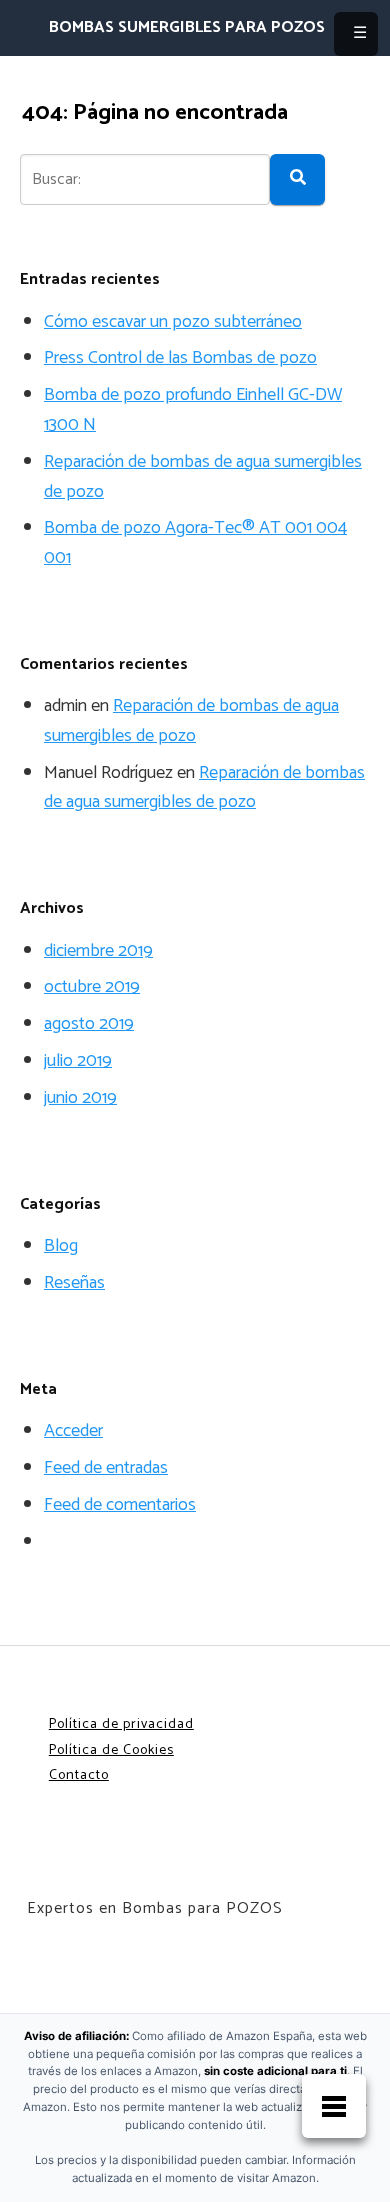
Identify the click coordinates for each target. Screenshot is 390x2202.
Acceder (73, 1431)
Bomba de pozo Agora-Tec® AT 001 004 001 (195, 543)
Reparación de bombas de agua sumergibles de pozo (203, 477)
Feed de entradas (106, 1468)
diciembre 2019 (98, 951)
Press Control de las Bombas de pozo (180, 358)
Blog (61, 1246)
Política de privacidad (121, 1724)
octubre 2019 (92, 987)
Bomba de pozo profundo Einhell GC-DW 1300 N (193, 410)
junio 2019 (80, 1098)
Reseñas (74, 1283)
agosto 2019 (89, 1024)
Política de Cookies (111, 1750)
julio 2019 (78, 1061)
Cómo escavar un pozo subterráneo (173, 322)
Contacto (79, 1775)
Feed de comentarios (120, 1505)
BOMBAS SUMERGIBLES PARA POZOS (187, 28)
